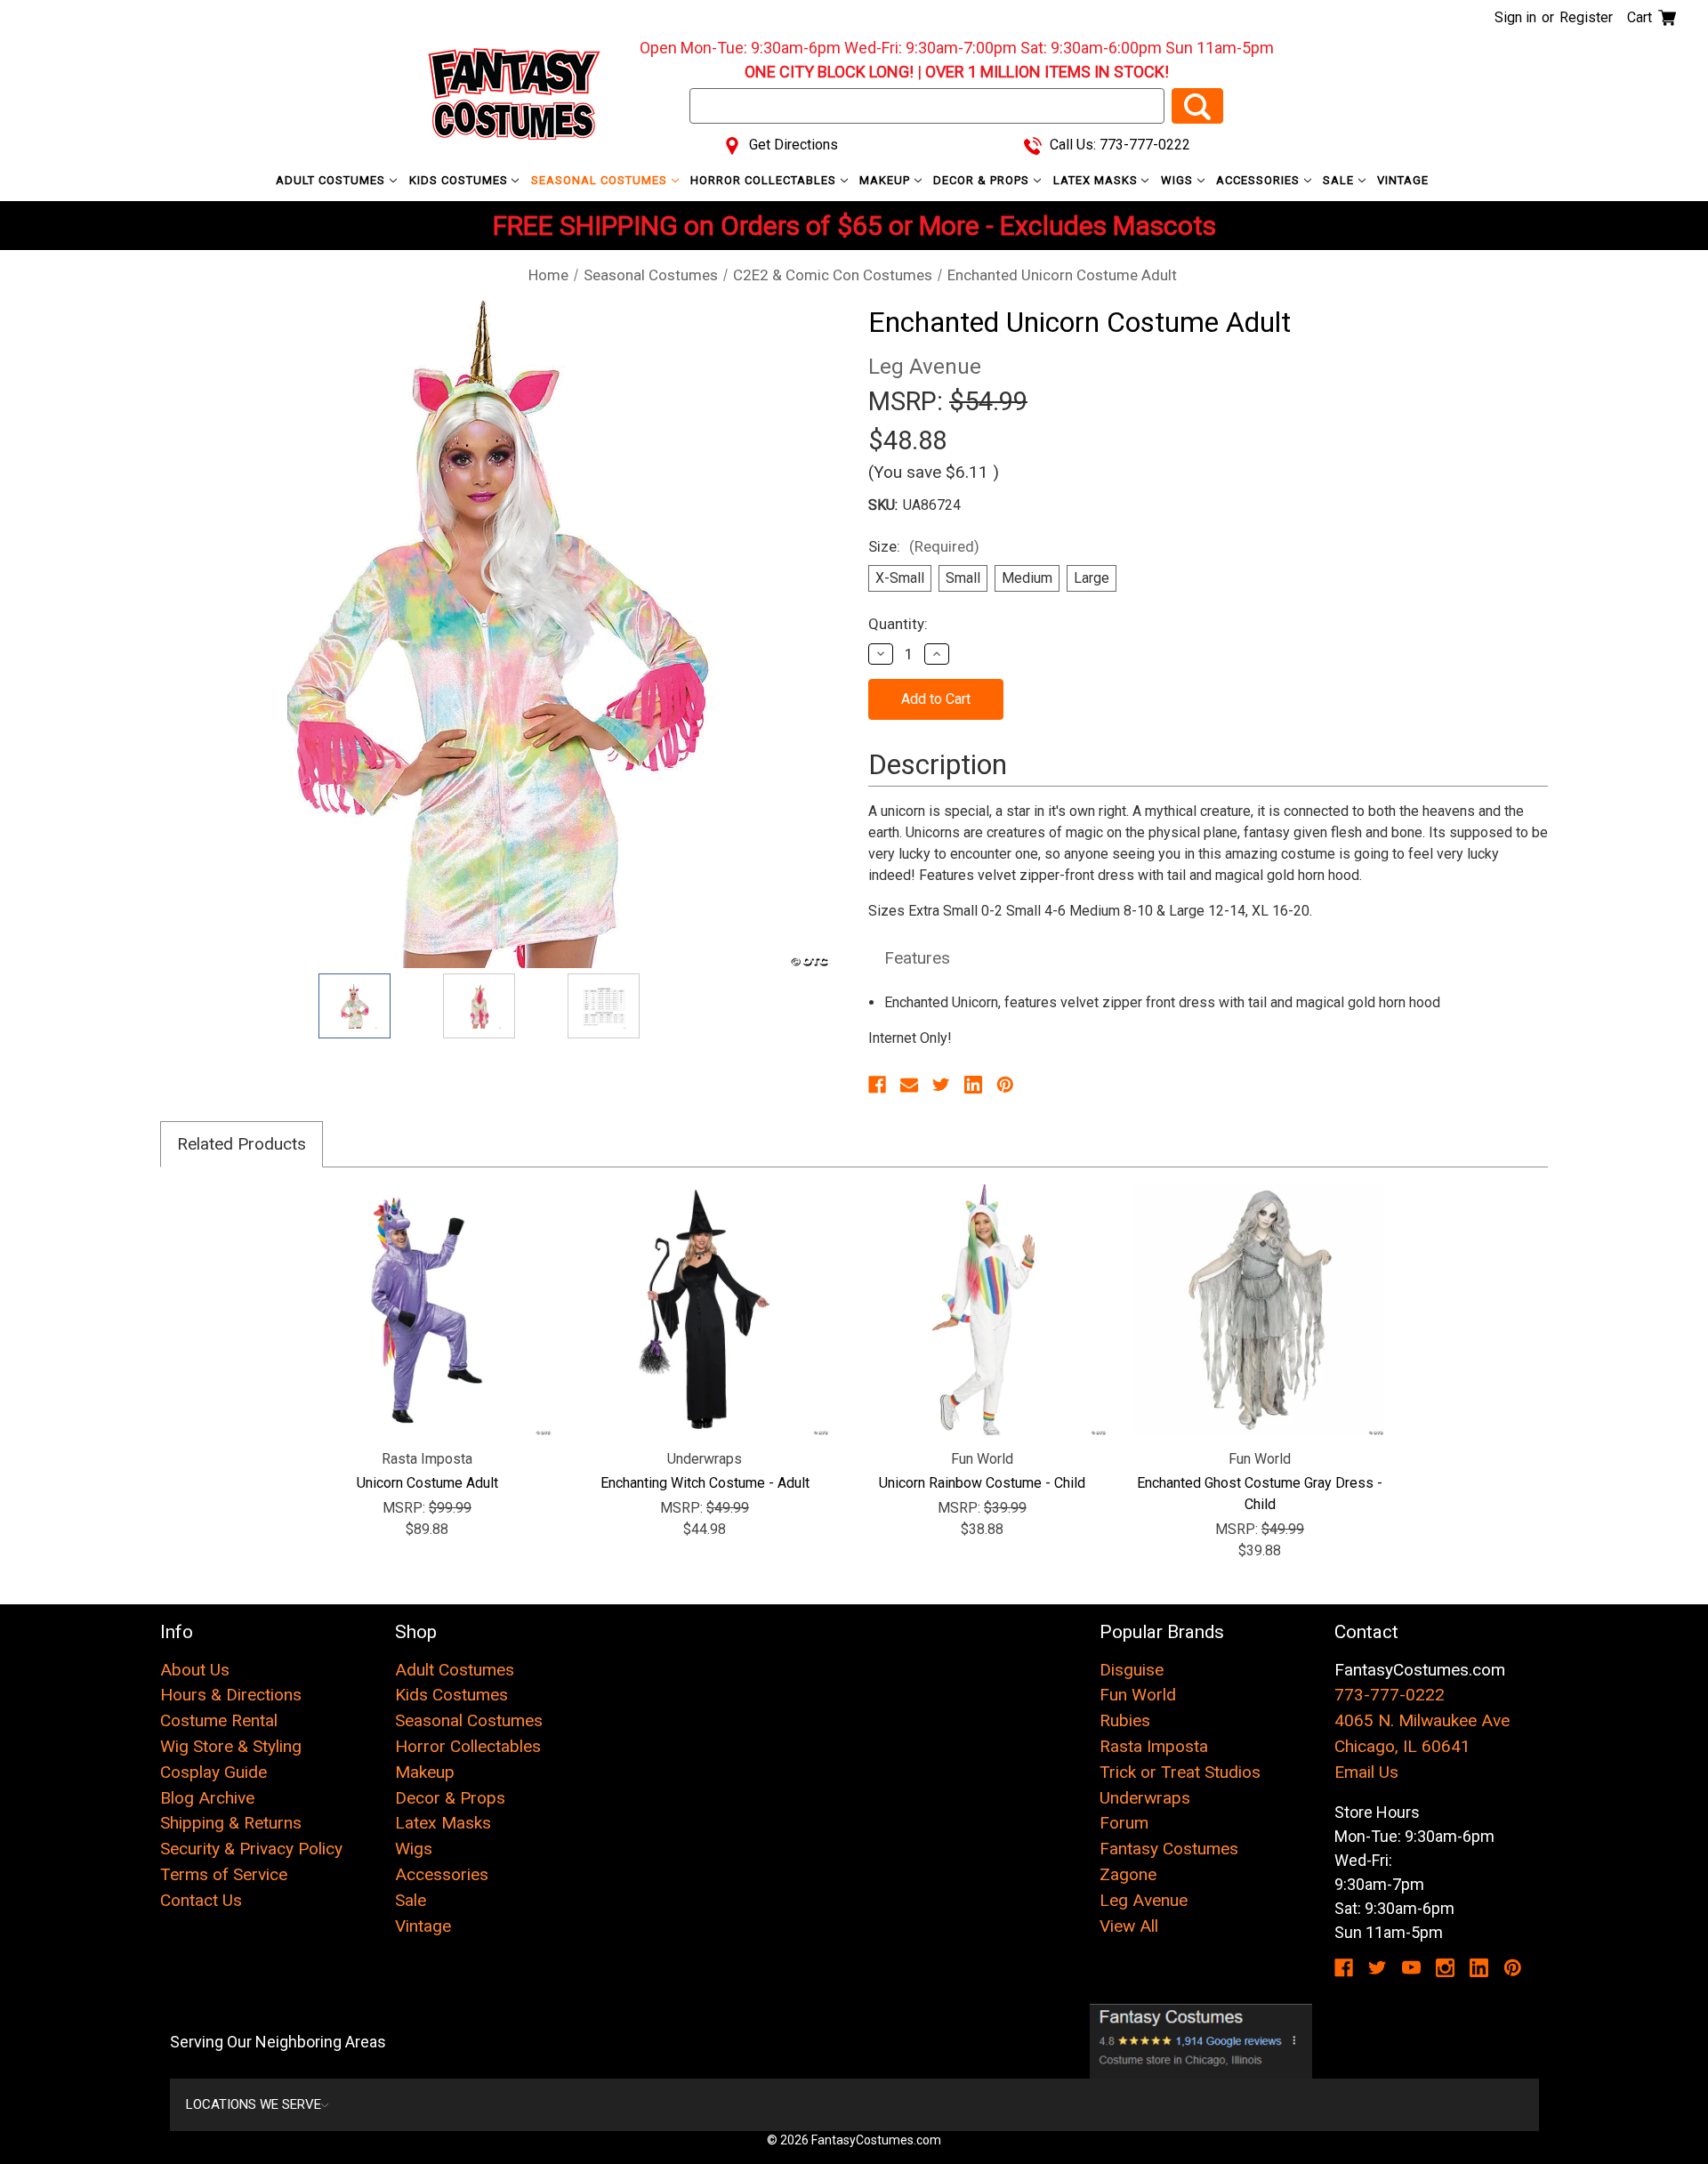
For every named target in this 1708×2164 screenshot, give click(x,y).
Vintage (1403, 180)
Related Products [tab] (242, 1144)
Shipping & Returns (231, 1823)
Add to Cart (427, 1310)
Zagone (1128, 1874)
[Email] (909, 1085)
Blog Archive (207, 1798)
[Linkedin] (973, 1085)
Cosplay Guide (213, 1772)
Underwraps (1145, 1798)
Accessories (1260, 180)
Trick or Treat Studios (1180, 1772)
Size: (924, 546)
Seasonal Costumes (601, 180)
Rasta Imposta (1154, 1746)
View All (1129, 1926)
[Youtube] (1411, 1968)
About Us (195, 1670)
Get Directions (792, 145)
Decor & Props (983, 180)
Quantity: (898, 624)
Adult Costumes (332, 180)
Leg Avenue (1144, 1900)
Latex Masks (1097, 180)
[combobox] (927, 106)
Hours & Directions (231, 1695)
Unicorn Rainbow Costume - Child (982, 1483)
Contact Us (201, 1900)
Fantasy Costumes (1169, 1849)
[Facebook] (877, 1085)
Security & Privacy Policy (251, 1849)
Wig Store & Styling (231, 1746)
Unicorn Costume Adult (427, 1483)
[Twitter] (941, 1085)
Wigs (1179, 180)
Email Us (1366, 1772)
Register (1586, 17)
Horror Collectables (765, 180)
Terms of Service (224, 1874)
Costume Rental (219, 1720)
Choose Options (705, 1310)
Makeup (886, 180)
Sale (1340, 180)
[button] (1201, 2041)
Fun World (1138, 1695)
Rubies (1125, 1720)
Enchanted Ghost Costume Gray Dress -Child (1260, 1494)
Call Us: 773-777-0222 (1118, 145)
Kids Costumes (460, 180)
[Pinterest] (1005, 1085)
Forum (1124, 1823)
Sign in (1515, 17)
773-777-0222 (1390, 1695)
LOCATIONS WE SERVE (254, 2104)
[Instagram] (1445, 1968)
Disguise (1132, 1670)
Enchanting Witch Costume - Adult (705, 1483)
